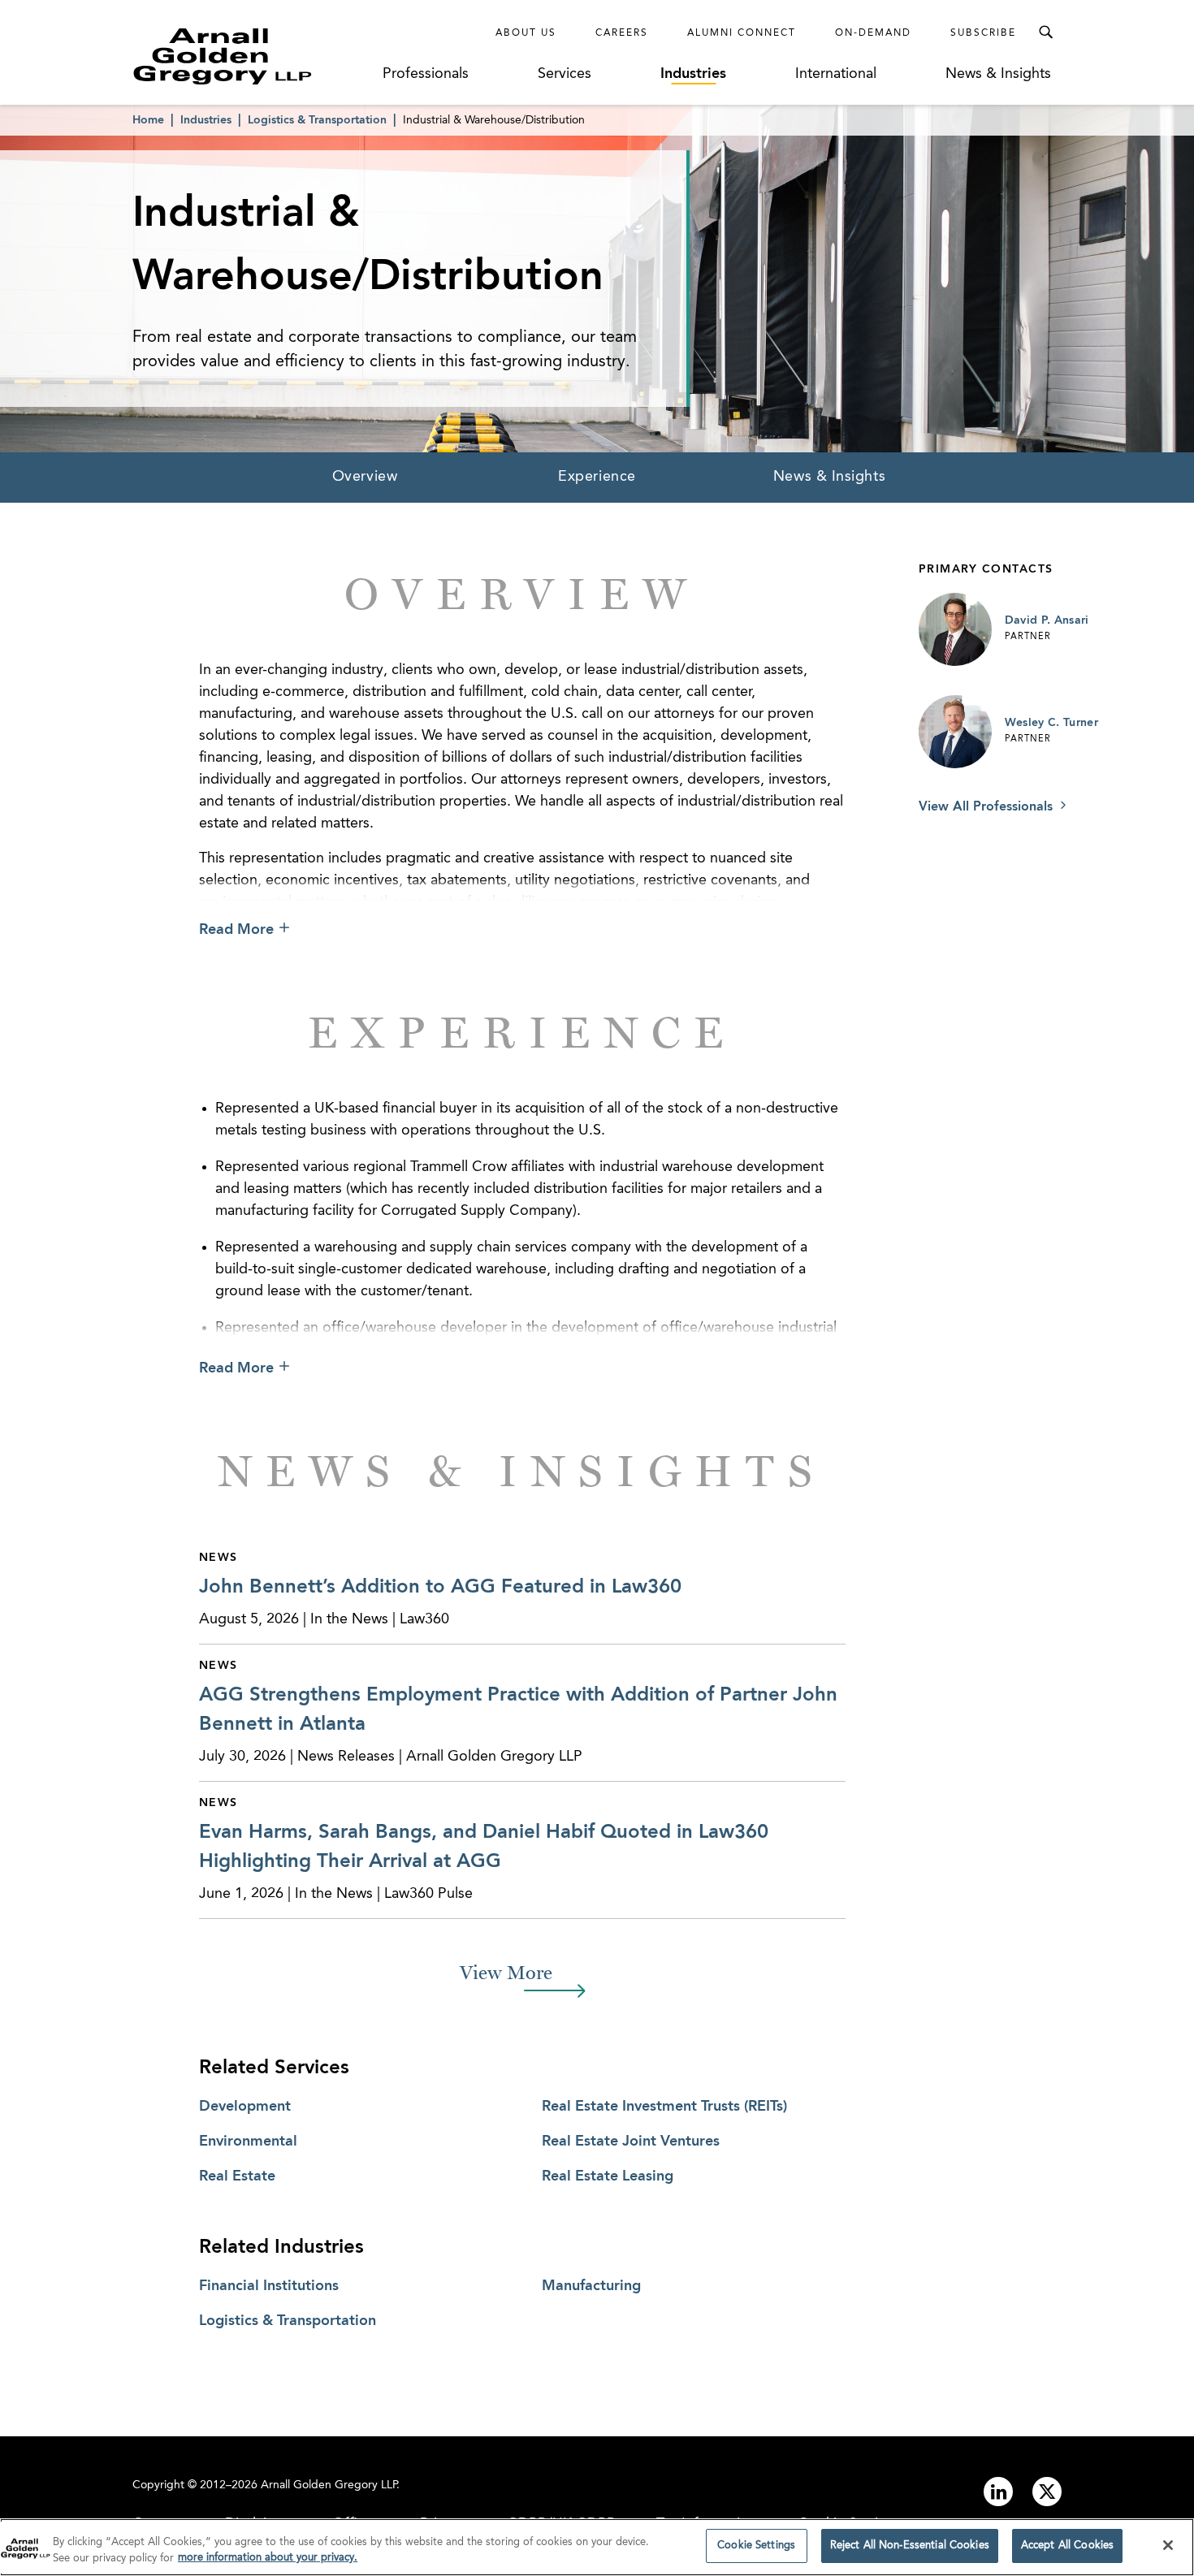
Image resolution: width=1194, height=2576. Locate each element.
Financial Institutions (269, 2286)
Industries (693, 74)
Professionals (426, 74)
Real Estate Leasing (608, 2176)
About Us (526, 33)
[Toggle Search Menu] (1045, 32)
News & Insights (998, 74)
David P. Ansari (1047, 620)
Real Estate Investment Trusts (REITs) (664, 2107)
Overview (365, 477)
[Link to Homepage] (253, 56)
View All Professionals (988, 807)
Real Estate (237, 2176)
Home (148, 120)
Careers (622, 33)
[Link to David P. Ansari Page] (955, 629)
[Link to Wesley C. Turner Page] (955, 732)
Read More (236, 930)
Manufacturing (591, 2286)
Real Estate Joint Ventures (631, 2142)
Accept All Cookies (1067, 2546)
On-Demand (873, 33)
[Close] (1168, 2545)
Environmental (248, 2142)
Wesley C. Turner (1052, 723)
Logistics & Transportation (317, 120)
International (836, 74)
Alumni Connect (742, 33)
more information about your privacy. (268, 2559)
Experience (597, 477)
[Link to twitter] (1047, 2492)
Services (565, 74)
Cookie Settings (756, 2546)
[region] (597, 2547)
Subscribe (983, 33)
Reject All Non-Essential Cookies (910, 2546)
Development (245, 2107)
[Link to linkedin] (998, 2492)
